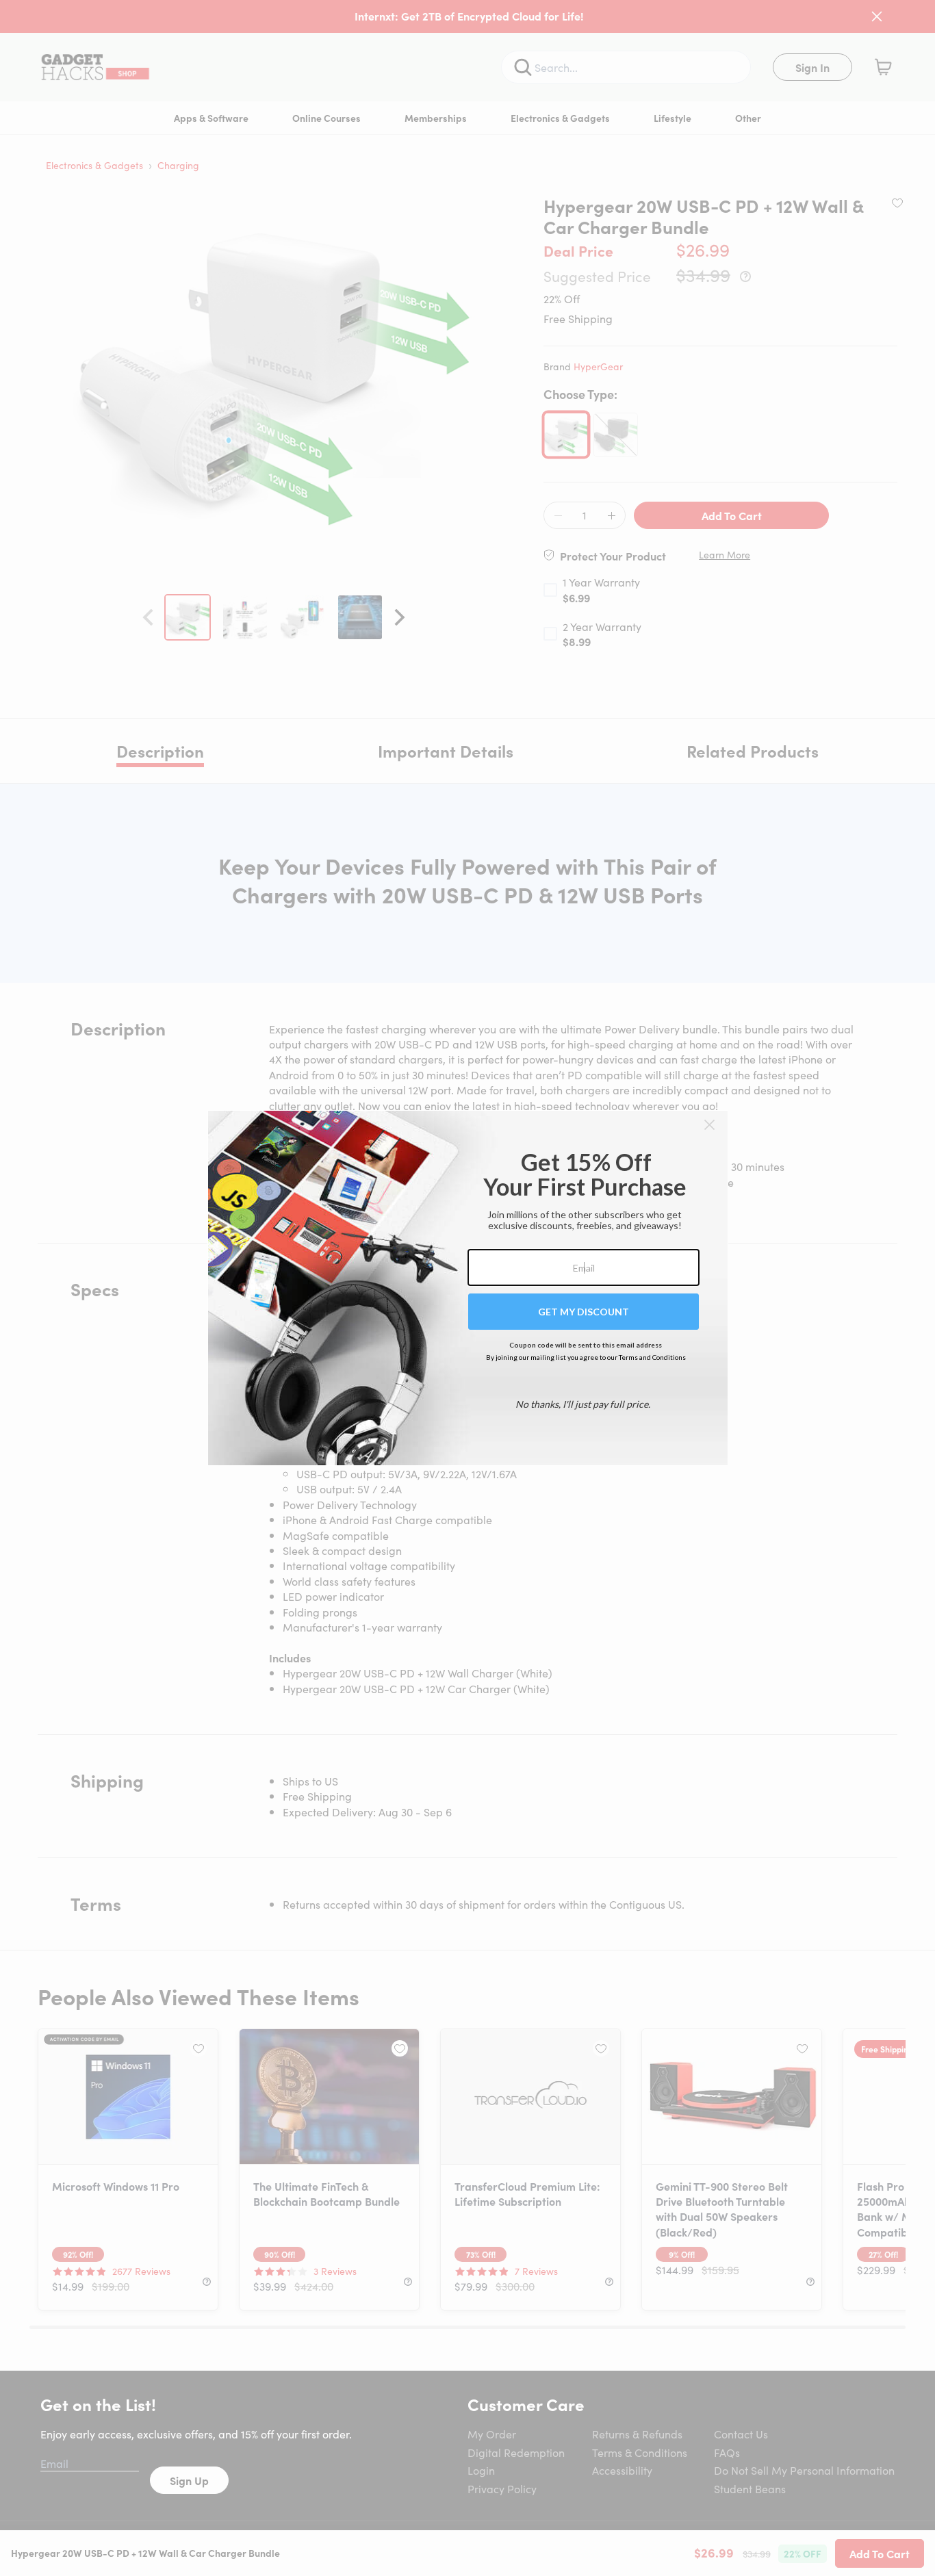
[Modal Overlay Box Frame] (468, 1288)
